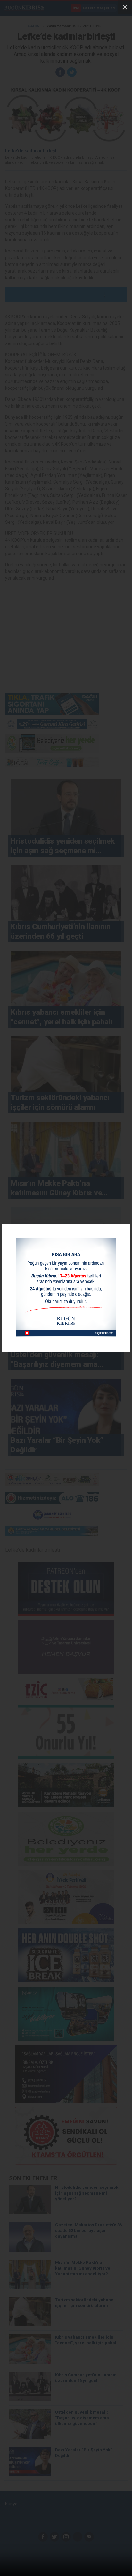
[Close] (125, 7)
